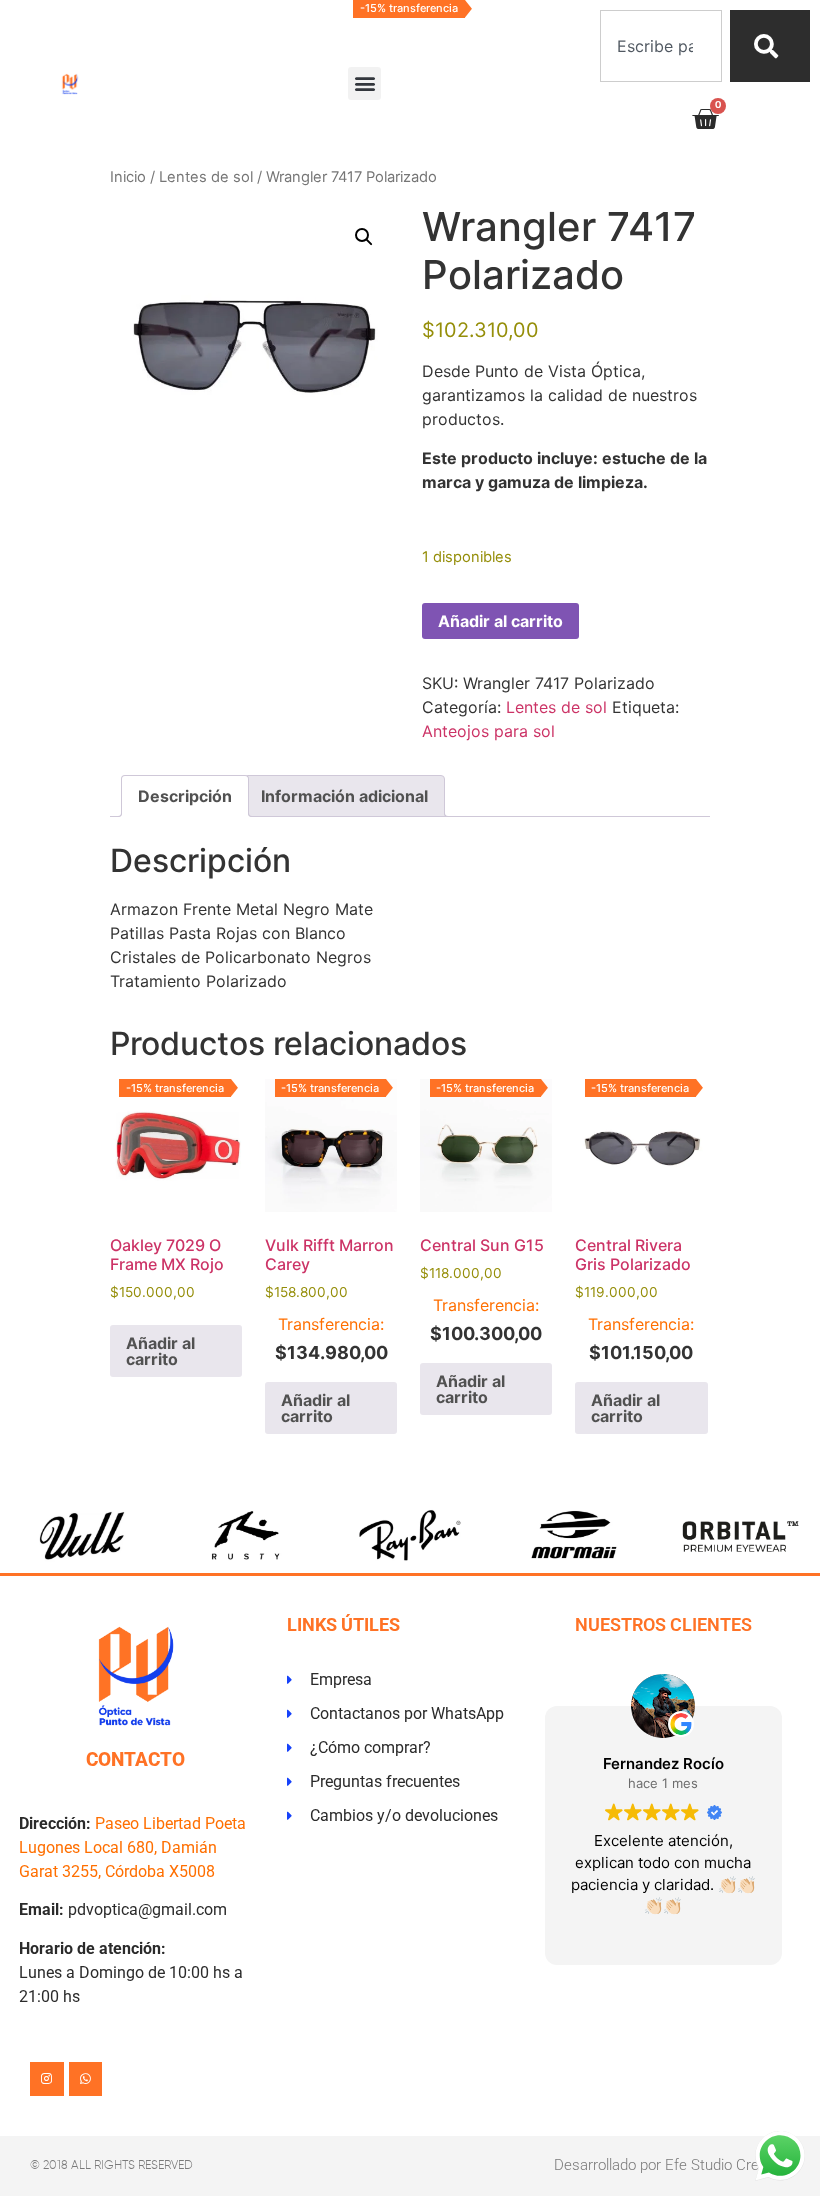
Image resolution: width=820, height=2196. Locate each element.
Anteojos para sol (488, 731)
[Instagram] (47, 2079)
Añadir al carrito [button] (160, 1351)
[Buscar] (770, 46)
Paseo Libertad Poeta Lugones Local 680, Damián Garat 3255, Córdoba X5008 (132, 1847)
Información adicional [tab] (344, 796)
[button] (364, 83)
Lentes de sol (206, 177)
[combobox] (661, 46)
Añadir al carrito (500, 621)
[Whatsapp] (86, 2079)
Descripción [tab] (185, 796)
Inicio (128, 177)
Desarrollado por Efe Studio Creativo (672, 2165)
